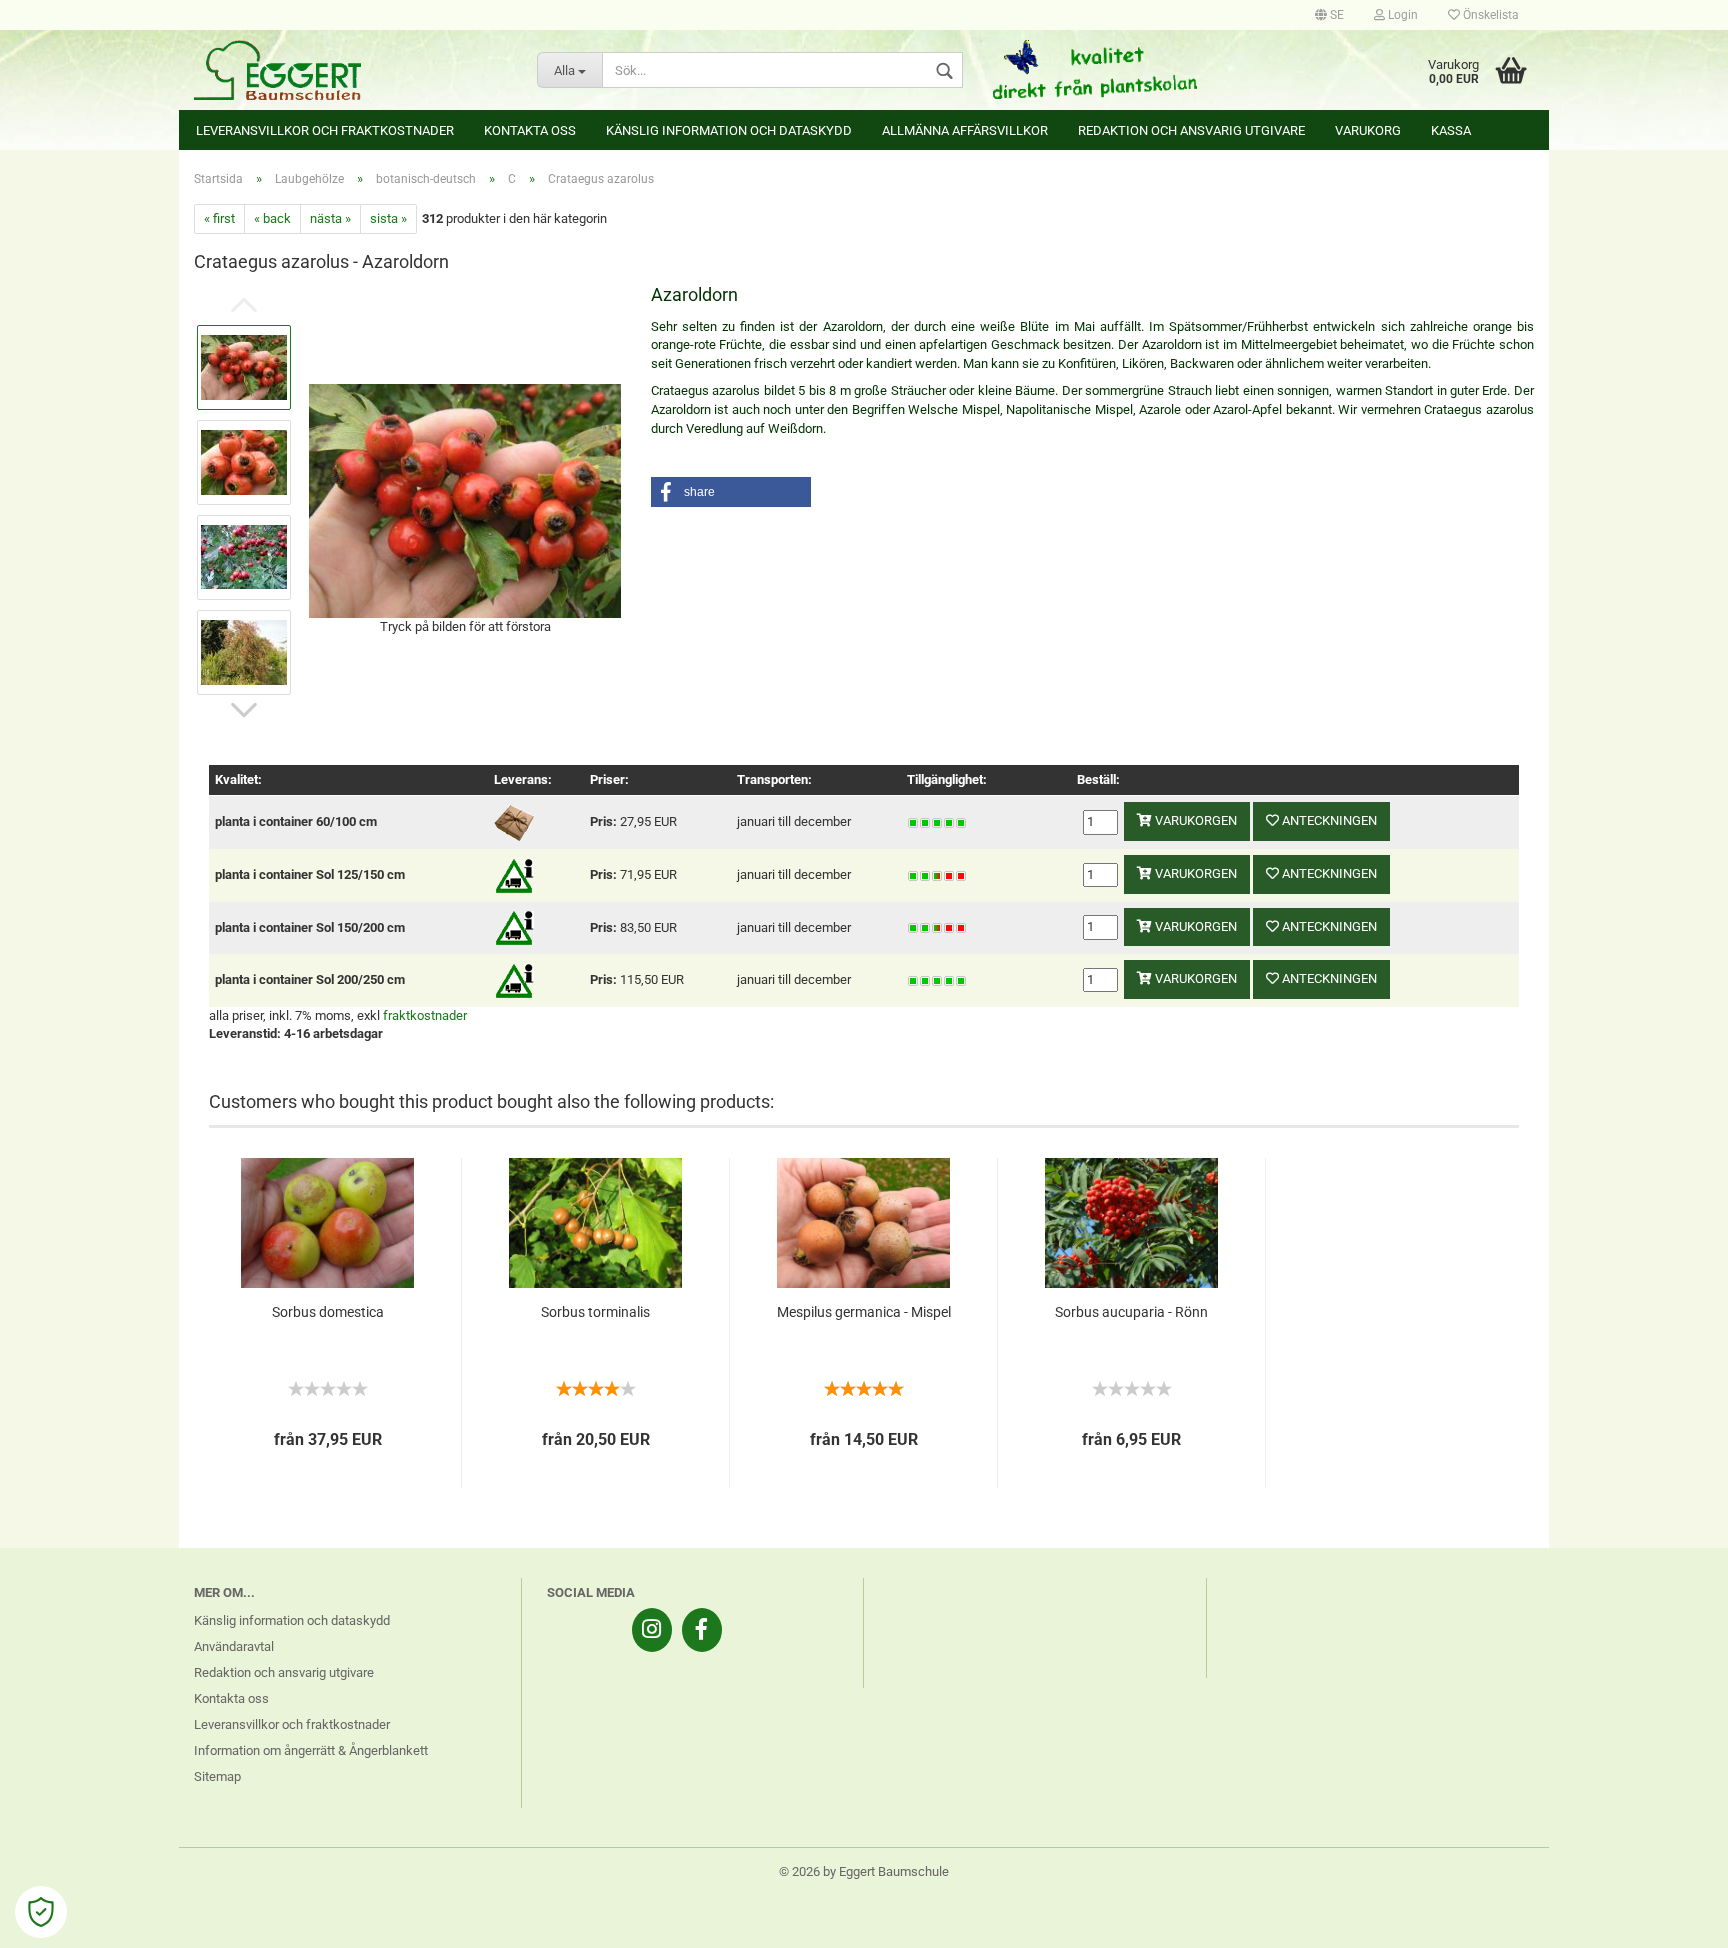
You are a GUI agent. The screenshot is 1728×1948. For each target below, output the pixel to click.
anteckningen (1328, 820)
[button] (731, 492)
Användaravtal (234, 1646)
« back (272, 218)
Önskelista (1489, 15)
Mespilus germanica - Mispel (864, 1312)
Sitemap (217, 1776)
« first (219, 218)
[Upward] (1673, 1918)
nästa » (330, 218)
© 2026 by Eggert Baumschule (864, 1871)
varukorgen (1194, 820)
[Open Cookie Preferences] (41, 1912)
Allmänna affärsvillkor (965, 130)
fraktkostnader (425, 1015)
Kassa (1451, 130)
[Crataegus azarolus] (465, 499)
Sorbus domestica (328, 1312)
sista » (388, 218)
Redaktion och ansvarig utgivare (1191, 130)
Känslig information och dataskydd (729, 130)
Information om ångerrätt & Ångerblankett (311, 1750)
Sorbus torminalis (595, 1312)
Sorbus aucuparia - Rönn (1131, 1312)
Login (1401, 15)
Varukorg (1368, 130)
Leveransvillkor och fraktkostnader (325, 130)
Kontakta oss (530, 130)
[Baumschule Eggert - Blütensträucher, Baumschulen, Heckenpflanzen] (350, 70)
